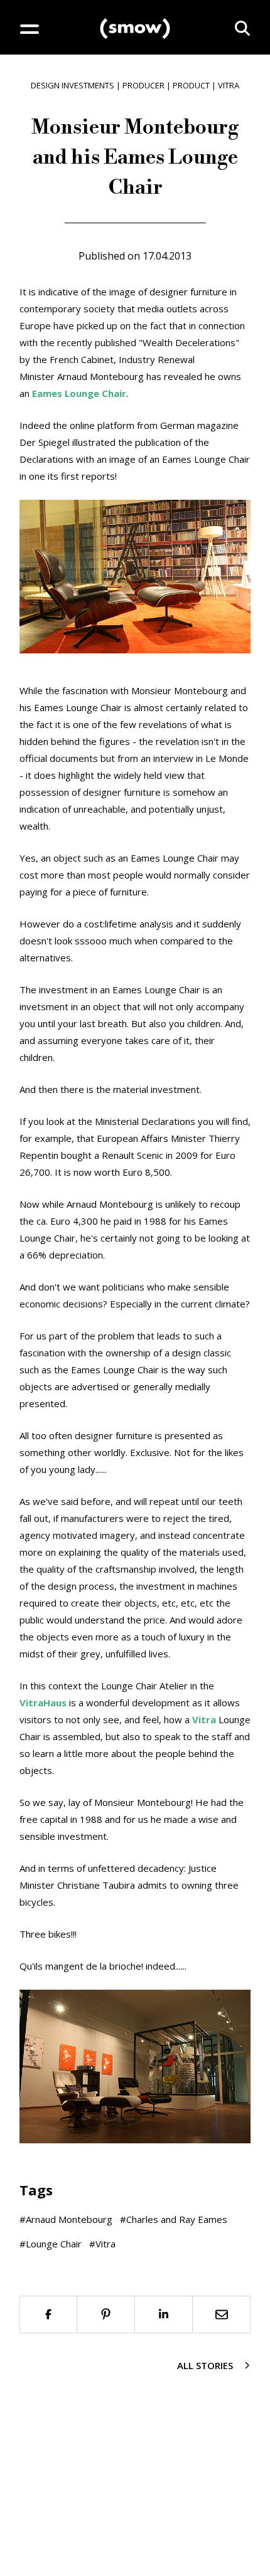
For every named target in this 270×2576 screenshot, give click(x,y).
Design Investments (73, 85)
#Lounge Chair (51, 2244)
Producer (143, 85)
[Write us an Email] (222, 2315)
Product (191, 85)
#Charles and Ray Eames (174, 2219)
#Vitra (102, 2244)
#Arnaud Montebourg (66, 2219)
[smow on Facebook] (48, 2315)
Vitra (229, 85)
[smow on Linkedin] (164, 2315)
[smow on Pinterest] (106, 2315)
